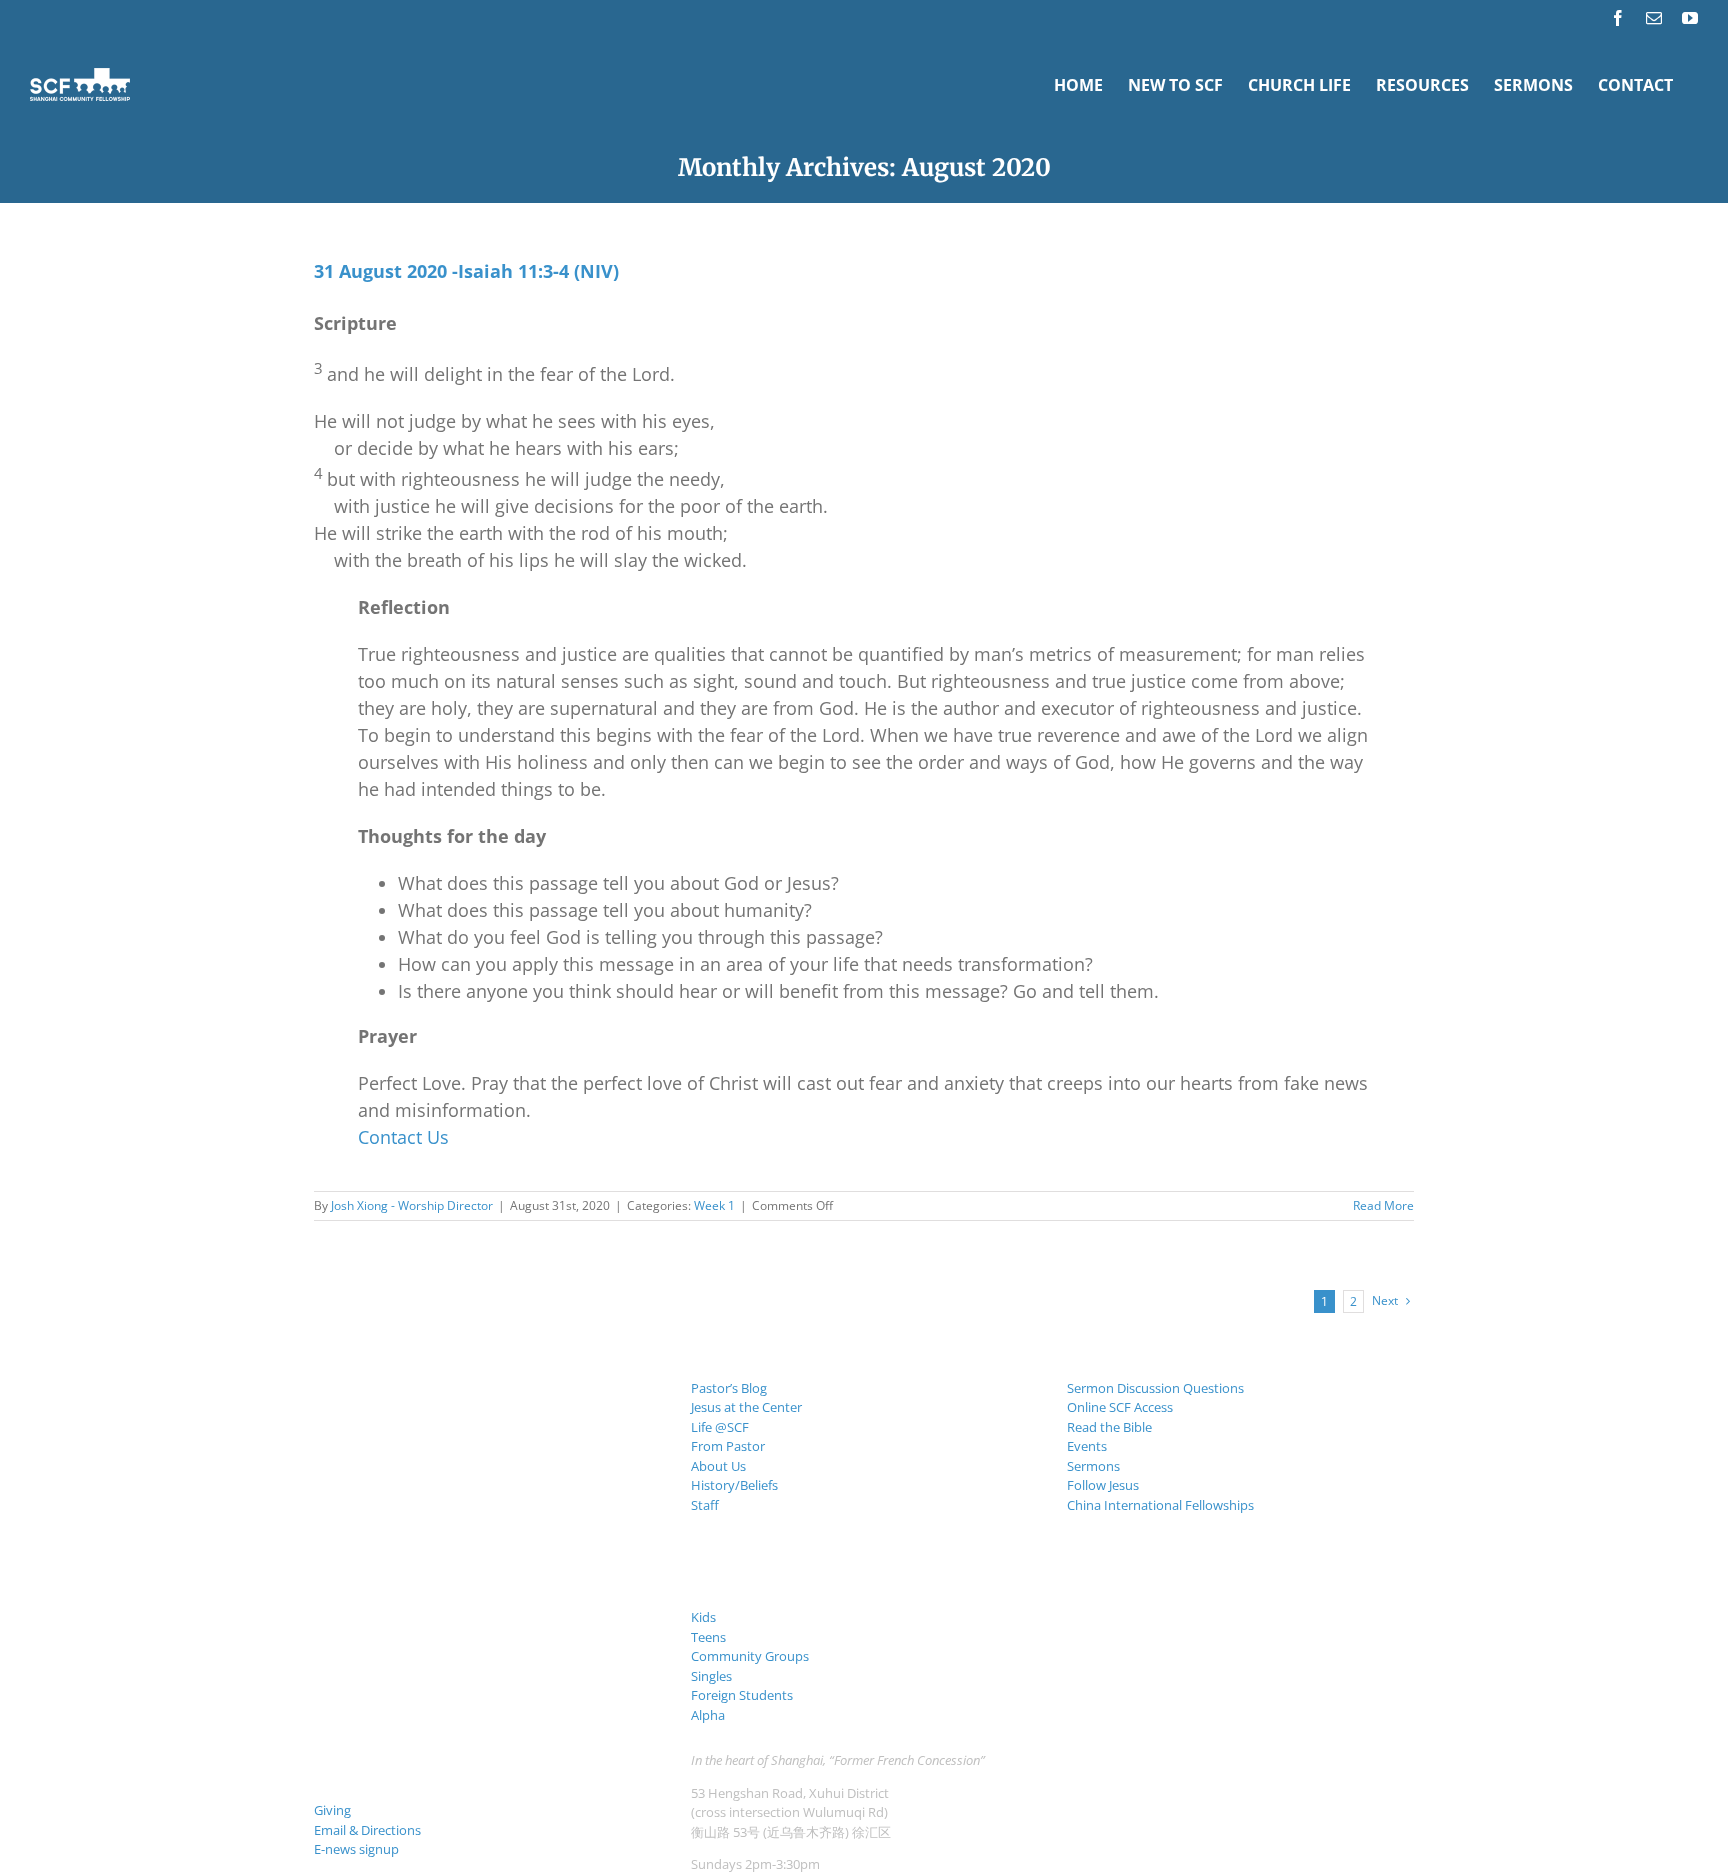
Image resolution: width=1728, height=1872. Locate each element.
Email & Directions (367, 1830)
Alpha (708, 1715)
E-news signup (356, 1849)
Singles (711, 1676)
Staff (705, 1505)
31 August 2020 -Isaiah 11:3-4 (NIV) (466, 271)
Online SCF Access (1120, 1407)
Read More (1383, 1205)
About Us (718, 1466)
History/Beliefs (734, 1485)
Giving (332, 1810)
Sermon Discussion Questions (1155, 1388)
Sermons (1093, 1466)
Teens (708, 1637)
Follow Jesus (1103, 1485)
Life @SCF (720, 1427)
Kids (703, 1617)
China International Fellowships (1160, 1505)
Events (1087, 1446)
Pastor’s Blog (729, 1388)
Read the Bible (1109, 1427)
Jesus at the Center (746, 1407)
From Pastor (728, 1446)
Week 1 (714, 1205)
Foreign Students (742, 1695)
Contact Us (403, 1137)
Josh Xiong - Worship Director (412, 1205)
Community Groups (750, 1656)
